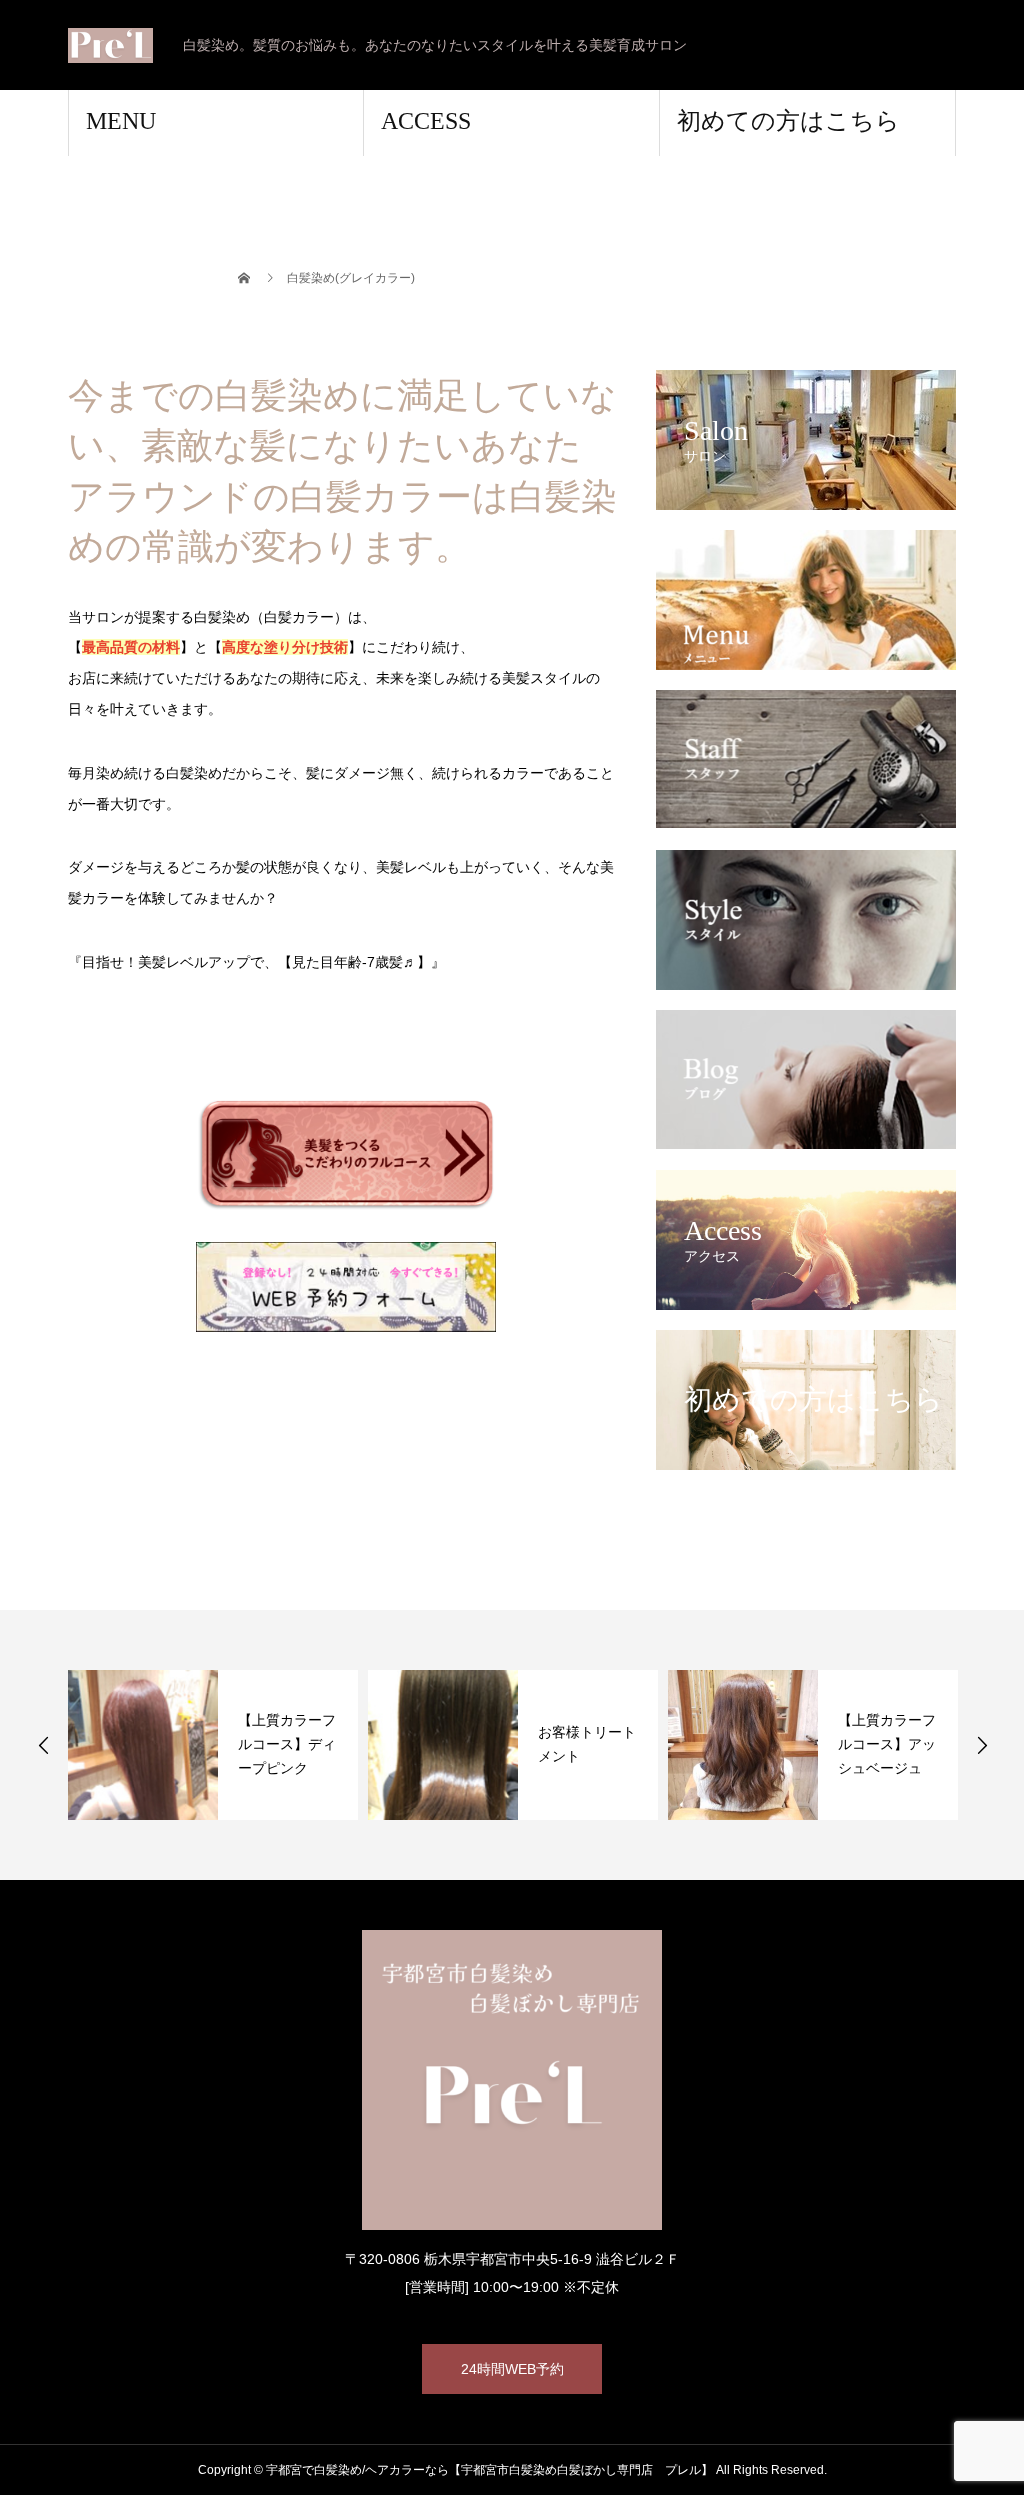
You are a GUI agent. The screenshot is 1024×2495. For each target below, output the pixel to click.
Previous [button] (44, 1745)
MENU (121, 121)
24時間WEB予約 (512, 2369)
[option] (213, 1745)
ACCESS (426, 121)
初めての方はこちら (788, 121)
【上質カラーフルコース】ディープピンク (287, 1744)
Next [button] (982, 1745)
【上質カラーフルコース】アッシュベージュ (887, 1744)
